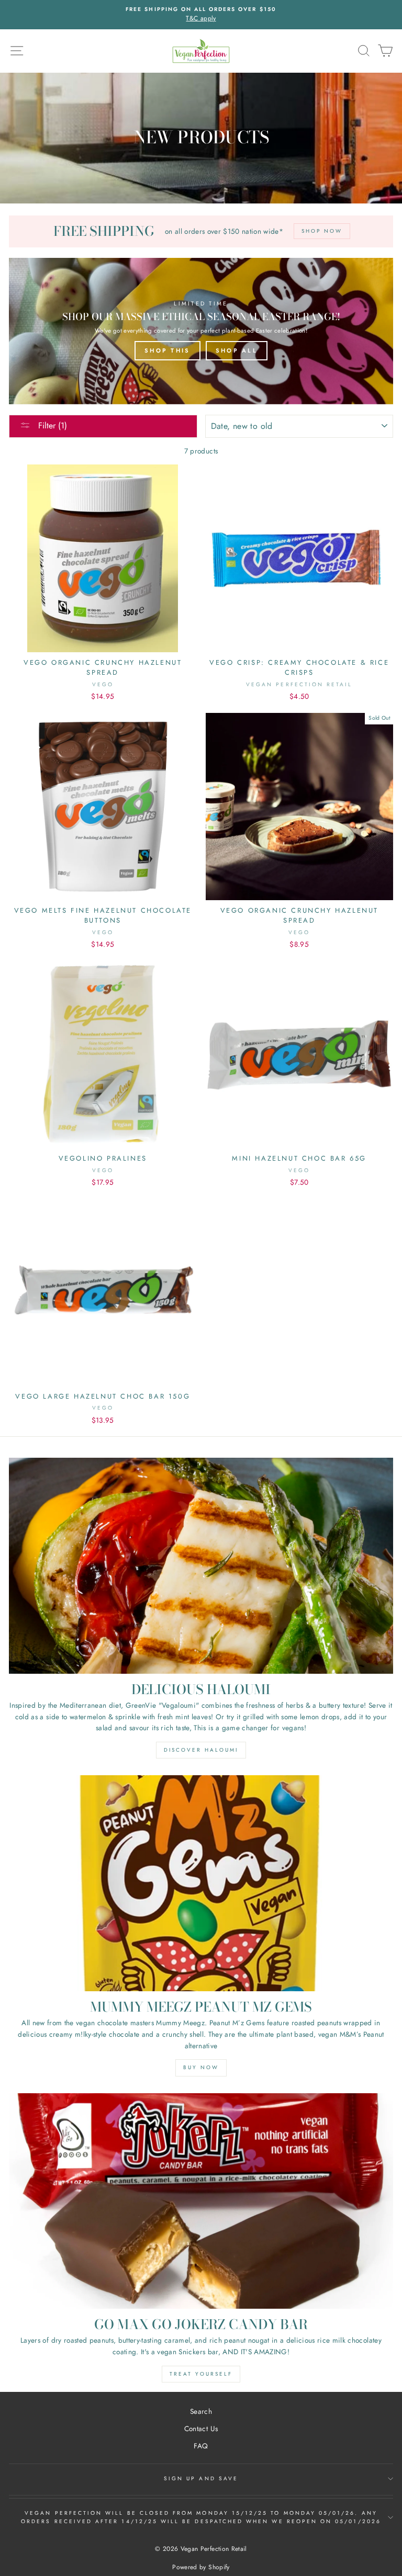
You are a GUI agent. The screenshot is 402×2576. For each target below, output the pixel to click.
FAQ (201, 2446)
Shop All (237, 350)
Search (201, 2411)
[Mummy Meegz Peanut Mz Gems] (201, 1883)
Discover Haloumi (201, 1750)
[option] (201, 15)
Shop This (167, 350)
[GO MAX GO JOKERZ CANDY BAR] (201, 2201)
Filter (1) (51, 425)
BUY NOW (201, 2067)
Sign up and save (201, 2478)
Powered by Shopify (201, 2567)
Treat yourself (201, 2374)
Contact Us (201, 2429)
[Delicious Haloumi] (201, 1566)
